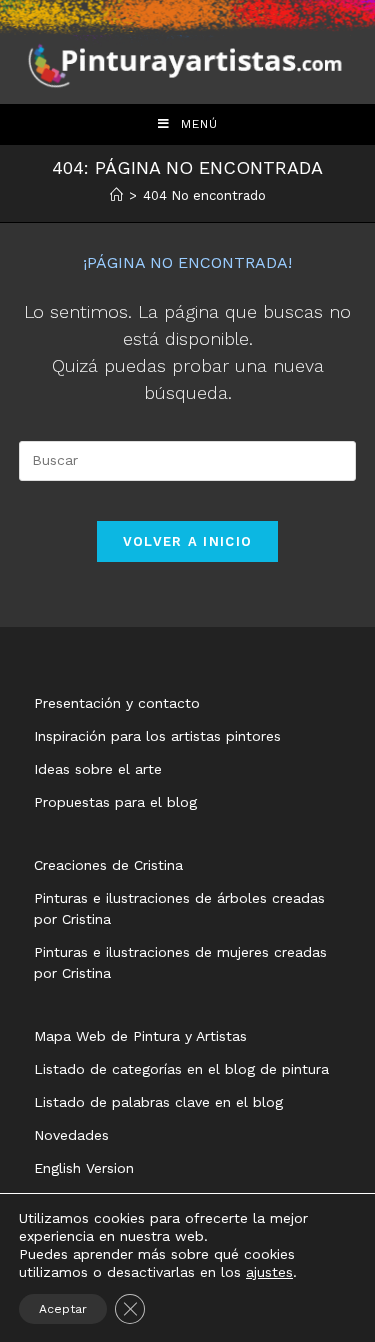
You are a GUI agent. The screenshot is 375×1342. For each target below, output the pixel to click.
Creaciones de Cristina (108, 865)
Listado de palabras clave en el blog (158, 1102)
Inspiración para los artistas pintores (157, 736)
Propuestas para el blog (115, 802)
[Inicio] (116, 195)
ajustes (269, 1272)
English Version (84, 1168)
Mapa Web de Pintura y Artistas (140, 1036)
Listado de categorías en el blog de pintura (181, 1069)
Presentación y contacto (117, 703)
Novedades (71, 1135)
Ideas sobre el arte (98, 769)
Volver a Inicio (188, 541)
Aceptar (63, 1309)
